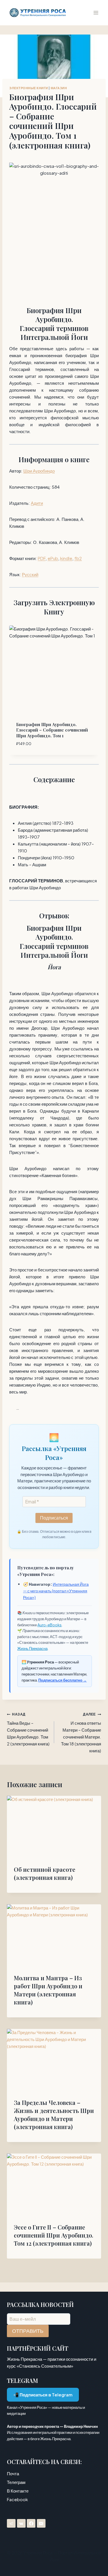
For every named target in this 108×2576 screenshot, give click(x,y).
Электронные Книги (29, 88)
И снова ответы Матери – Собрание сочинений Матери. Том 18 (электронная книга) (81, 1733)
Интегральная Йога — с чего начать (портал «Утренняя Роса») (56, 1591)
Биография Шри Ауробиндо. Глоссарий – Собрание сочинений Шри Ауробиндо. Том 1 (52, 730)
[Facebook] (31, 2523)
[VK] (21, 2523)
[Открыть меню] (96, 13)
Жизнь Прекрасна (32, 1648)
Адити (37, 503)
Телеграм (16, 2482)
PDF (42, 558)
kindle (66, 558)
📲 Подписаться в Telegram (43, 2395)
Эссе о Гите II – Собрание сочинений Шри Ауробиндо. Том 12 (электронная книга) (54, 2235)
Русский (30, 574)
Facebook (17, 2499)
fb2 (78, 558)
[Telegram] (11, 2523)
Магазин (59, 88)
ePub (53, 558)
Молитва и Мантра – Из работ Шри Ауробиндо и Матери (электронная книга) (48, 1990)
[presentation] (54, 1827)
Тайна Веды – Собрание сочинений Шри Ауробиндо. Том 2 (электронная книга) (28, 1729)
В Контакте (18, 2491)
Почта (13, 2473)
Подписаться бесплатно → (62, 1680)
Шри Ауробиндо (39, 471)
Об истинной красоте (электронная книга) (44, 1873)
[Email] (41, 2523)
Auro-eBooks (50, 1625)
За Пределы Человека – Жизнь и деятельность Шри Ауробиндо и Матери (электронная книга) (54, 2115)
